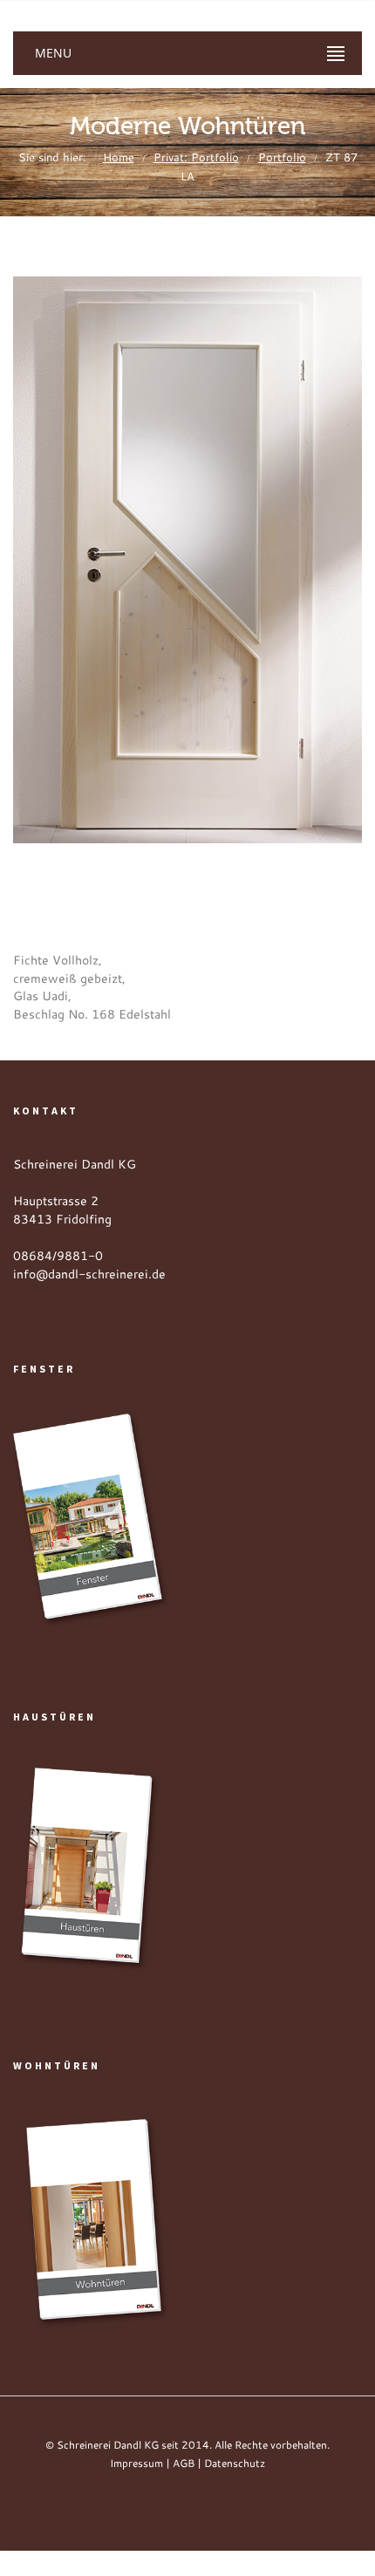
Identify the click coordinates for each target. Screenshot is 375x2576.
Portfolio (282, 157)
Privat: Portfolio (196, 157)
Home (119, 157)
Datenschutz (235, 2463)
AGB (184, 2463)
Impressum (136, 2463)
